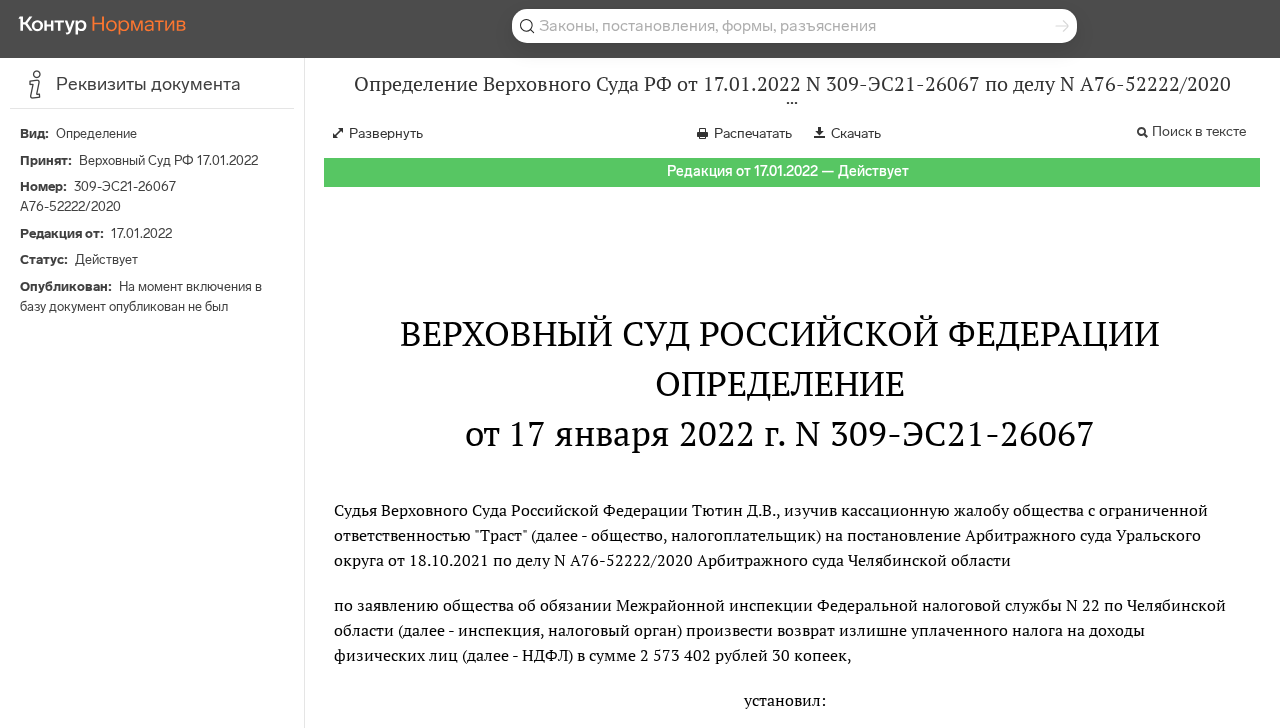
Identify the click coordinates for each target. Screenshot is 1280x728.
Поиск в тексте (1199, 131)
